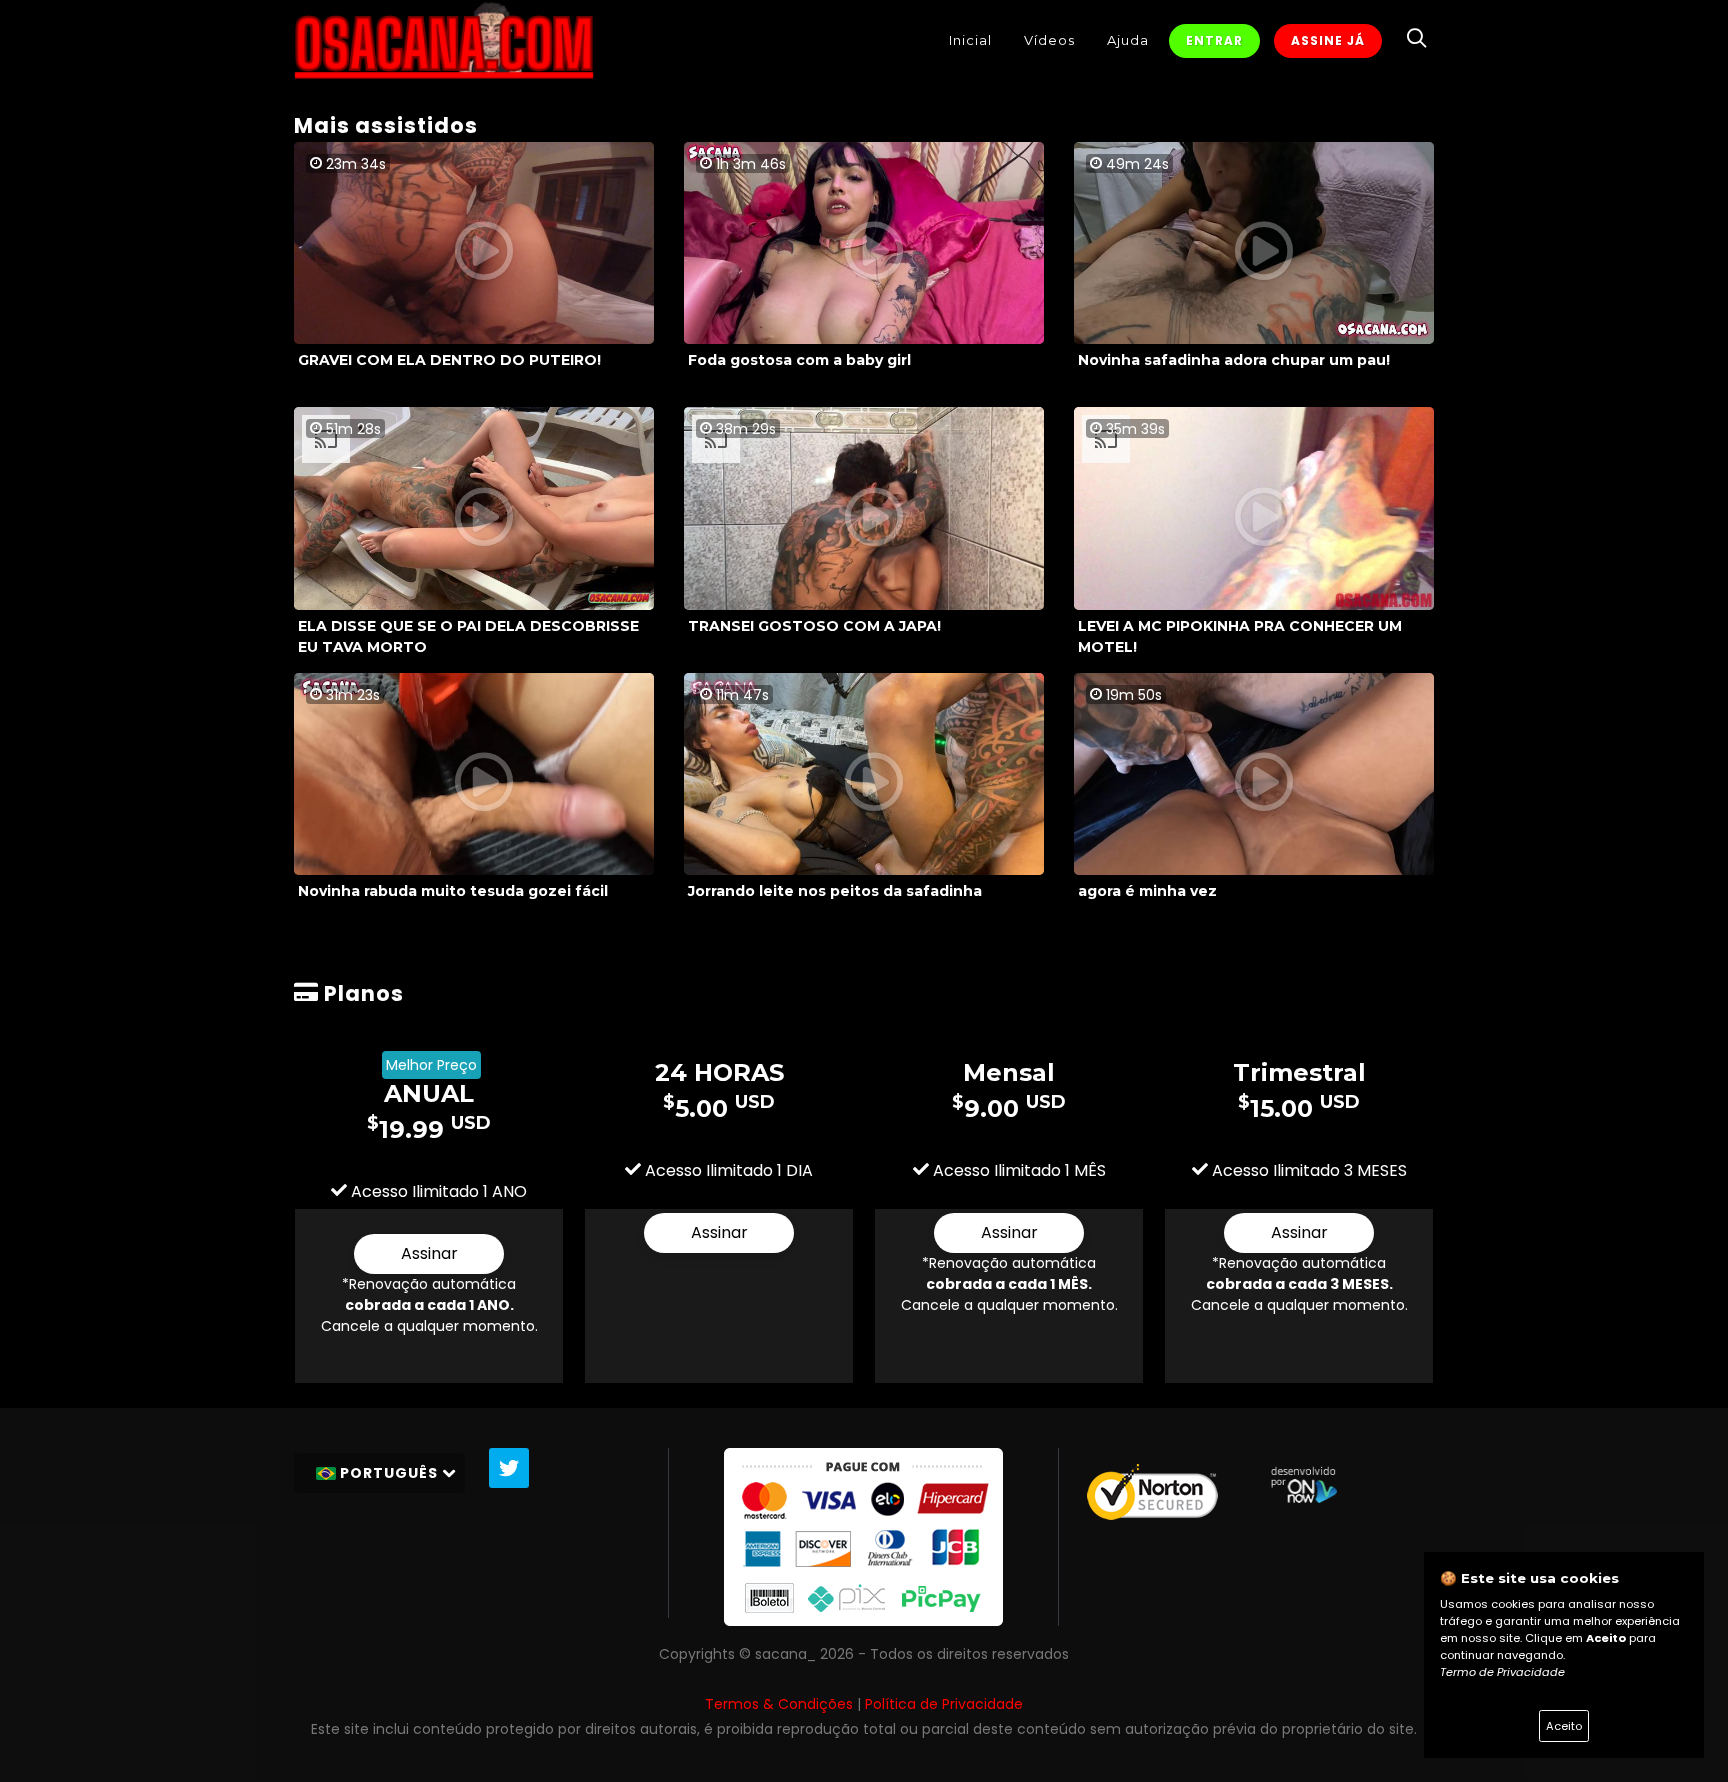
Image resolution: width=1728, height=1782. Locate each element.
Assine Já (1328, 40)
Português (389, 1473)
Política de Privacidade (944, 1704)
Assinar (429, 1253)
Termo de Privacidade (1502, 1672)
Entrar (1214, 40)
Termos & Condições (779, 1704)
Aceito (1564, 1726)
